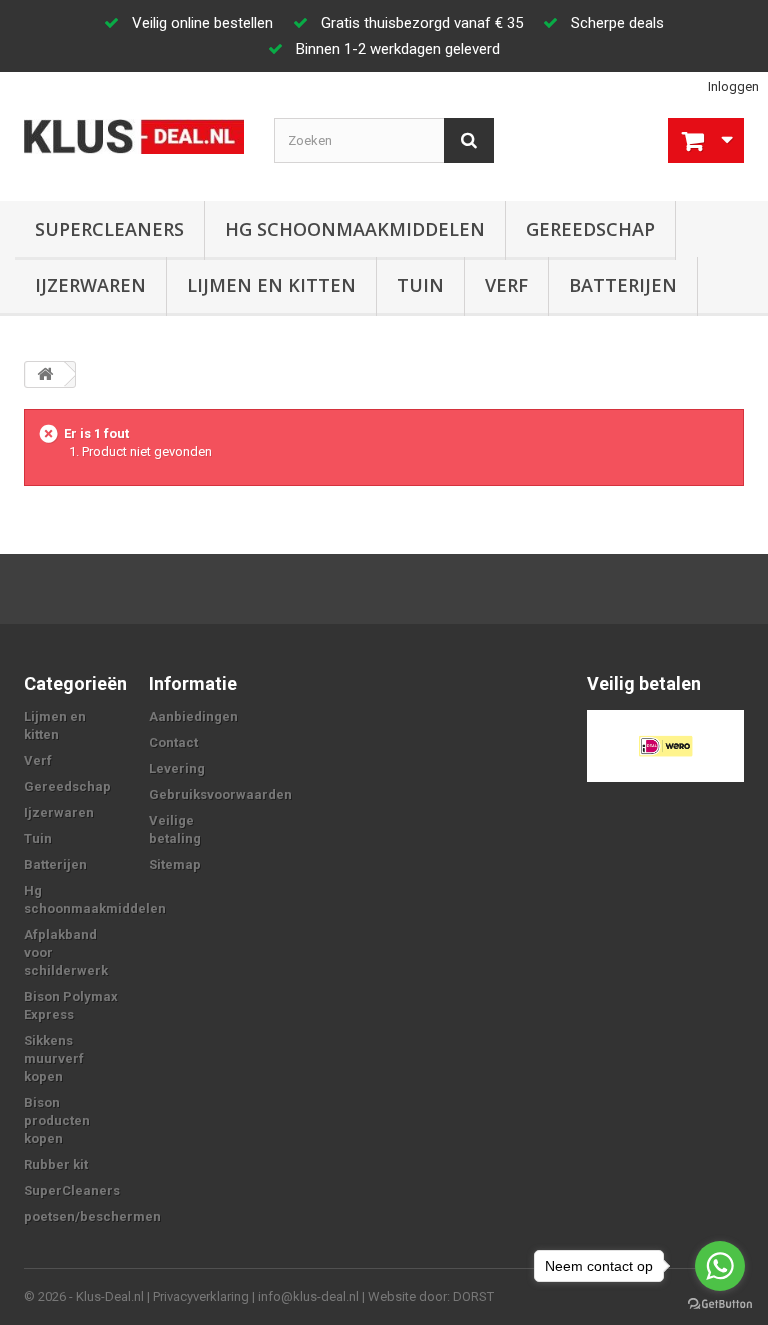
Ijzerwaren (90, 285)
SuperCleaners (109, 229)
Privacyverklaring (201, 1296)
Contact (173, 742)
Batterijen (623, 285)
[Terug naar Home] (45, 374)
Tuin (420, 285)
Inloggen (733, 86)
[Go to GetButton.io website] (720, 1304)
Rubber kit (56, 1164)
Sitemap (175, 864)
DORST (473, 1296)
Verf (506, 285)
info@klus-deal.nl (308, 1296)
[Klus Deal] (134, 136)
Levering (177, 768)
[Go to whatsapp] (720, 1266)
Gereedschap (590, 229)
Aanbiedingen (193, 716)
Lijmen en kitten (271, 285)
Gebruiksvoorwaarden (220, 794)
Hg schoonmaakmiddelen (355, 229)
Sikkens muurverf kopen (54, 1058)
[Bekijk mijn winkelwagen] (706, 140)
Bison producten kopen (57, 1120)
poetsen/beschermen (92, 1216)
